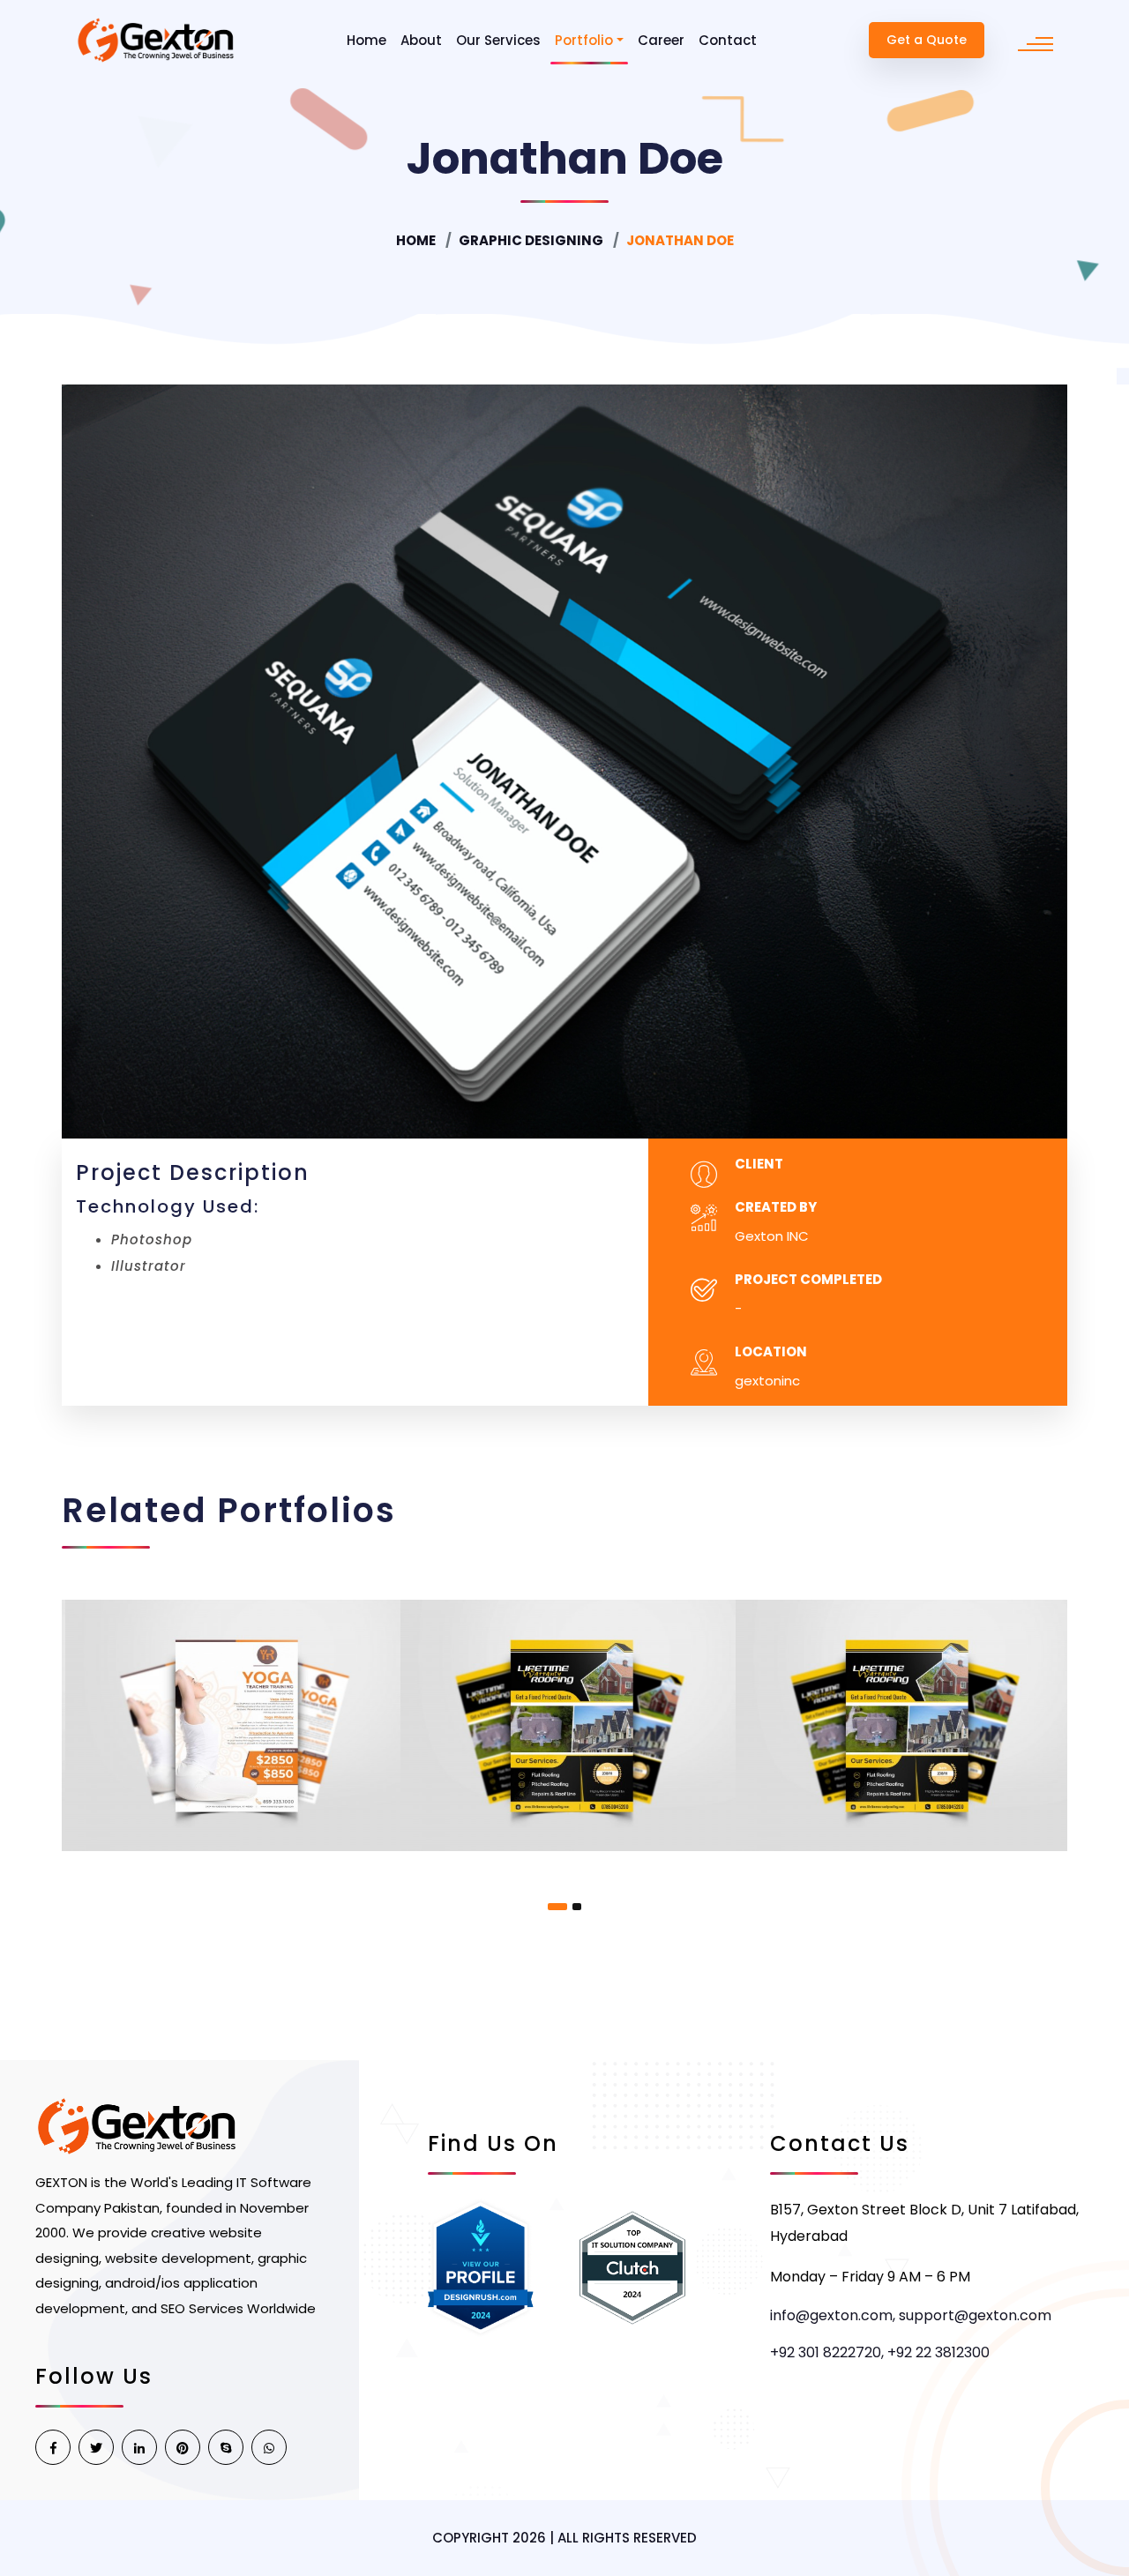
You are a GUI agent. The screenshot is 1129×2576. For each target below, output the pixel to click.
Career (661, 40)
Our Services (498, 40)
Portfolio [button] (584, 40)
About (421, 40)
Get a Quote (927, 40)
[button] (557, 1907)
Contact (728, 40)
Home (366, 40)
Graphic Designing (531, 240)
